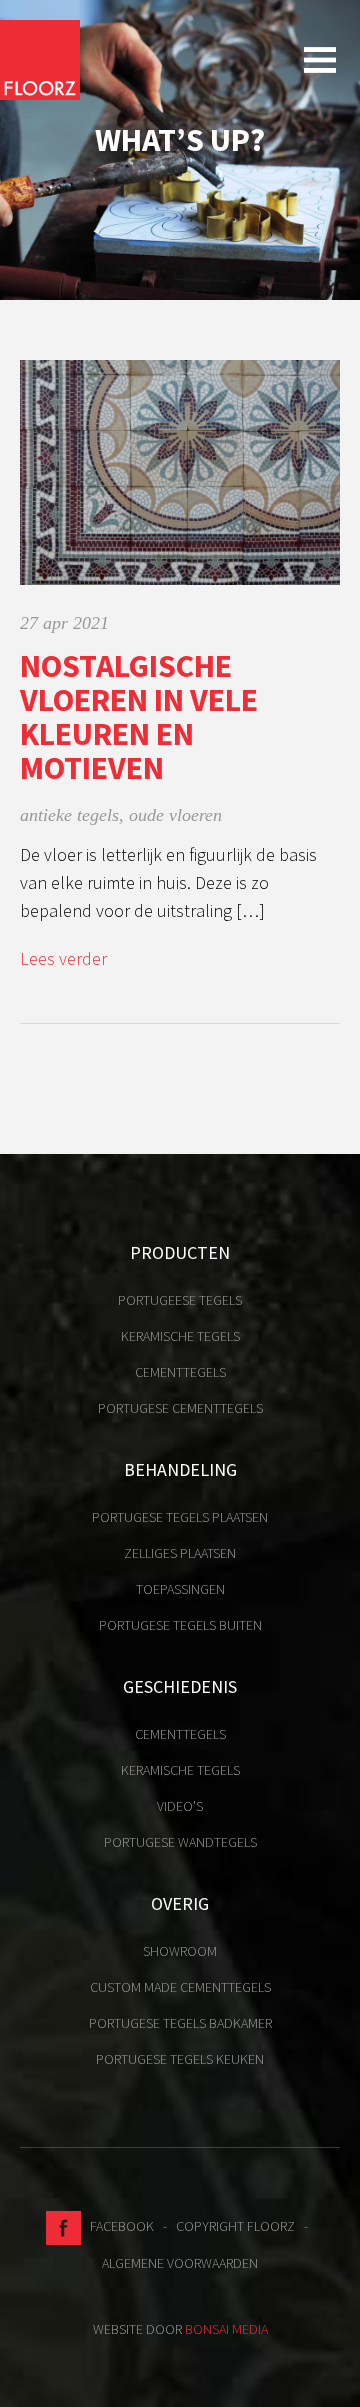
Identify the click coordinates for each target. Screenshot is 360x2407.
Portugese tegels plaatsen (180, 1517)
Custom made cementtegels (180, 1987)
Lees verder (63, 958)
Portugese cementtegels (180, 1408)
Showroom (180, 1951)
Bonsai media (226, 2329)
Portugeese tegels (180, 1300)
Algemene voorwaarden (180, 2263)
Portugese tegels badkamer (180, 2023)
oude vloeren (175, 815)
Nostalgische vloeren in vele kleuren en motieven (139, 717)
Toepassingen (180, 1589)
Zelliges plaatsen (180, 1553)
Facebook (117, 2226)
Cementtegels (180, 1372)
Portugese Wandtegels (180, 1842)
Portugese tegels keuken (180, 2059)
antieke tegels (69, 815)
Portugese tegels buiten (180, 1625)
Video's (180, 1806)
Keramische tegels (180, 1336)
